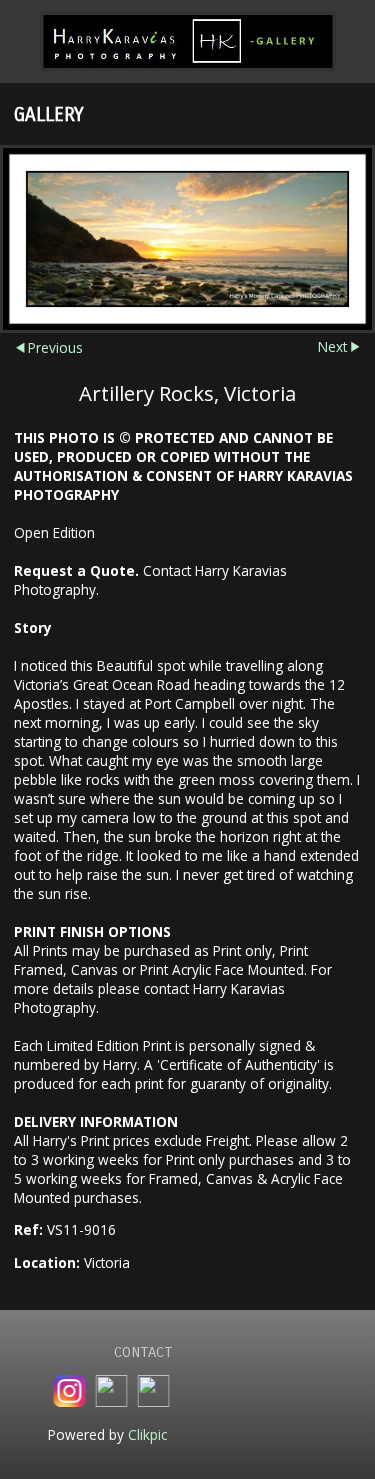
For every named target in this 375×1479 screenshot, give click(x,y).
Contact (143, 1352)
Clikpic (147, 1434)
